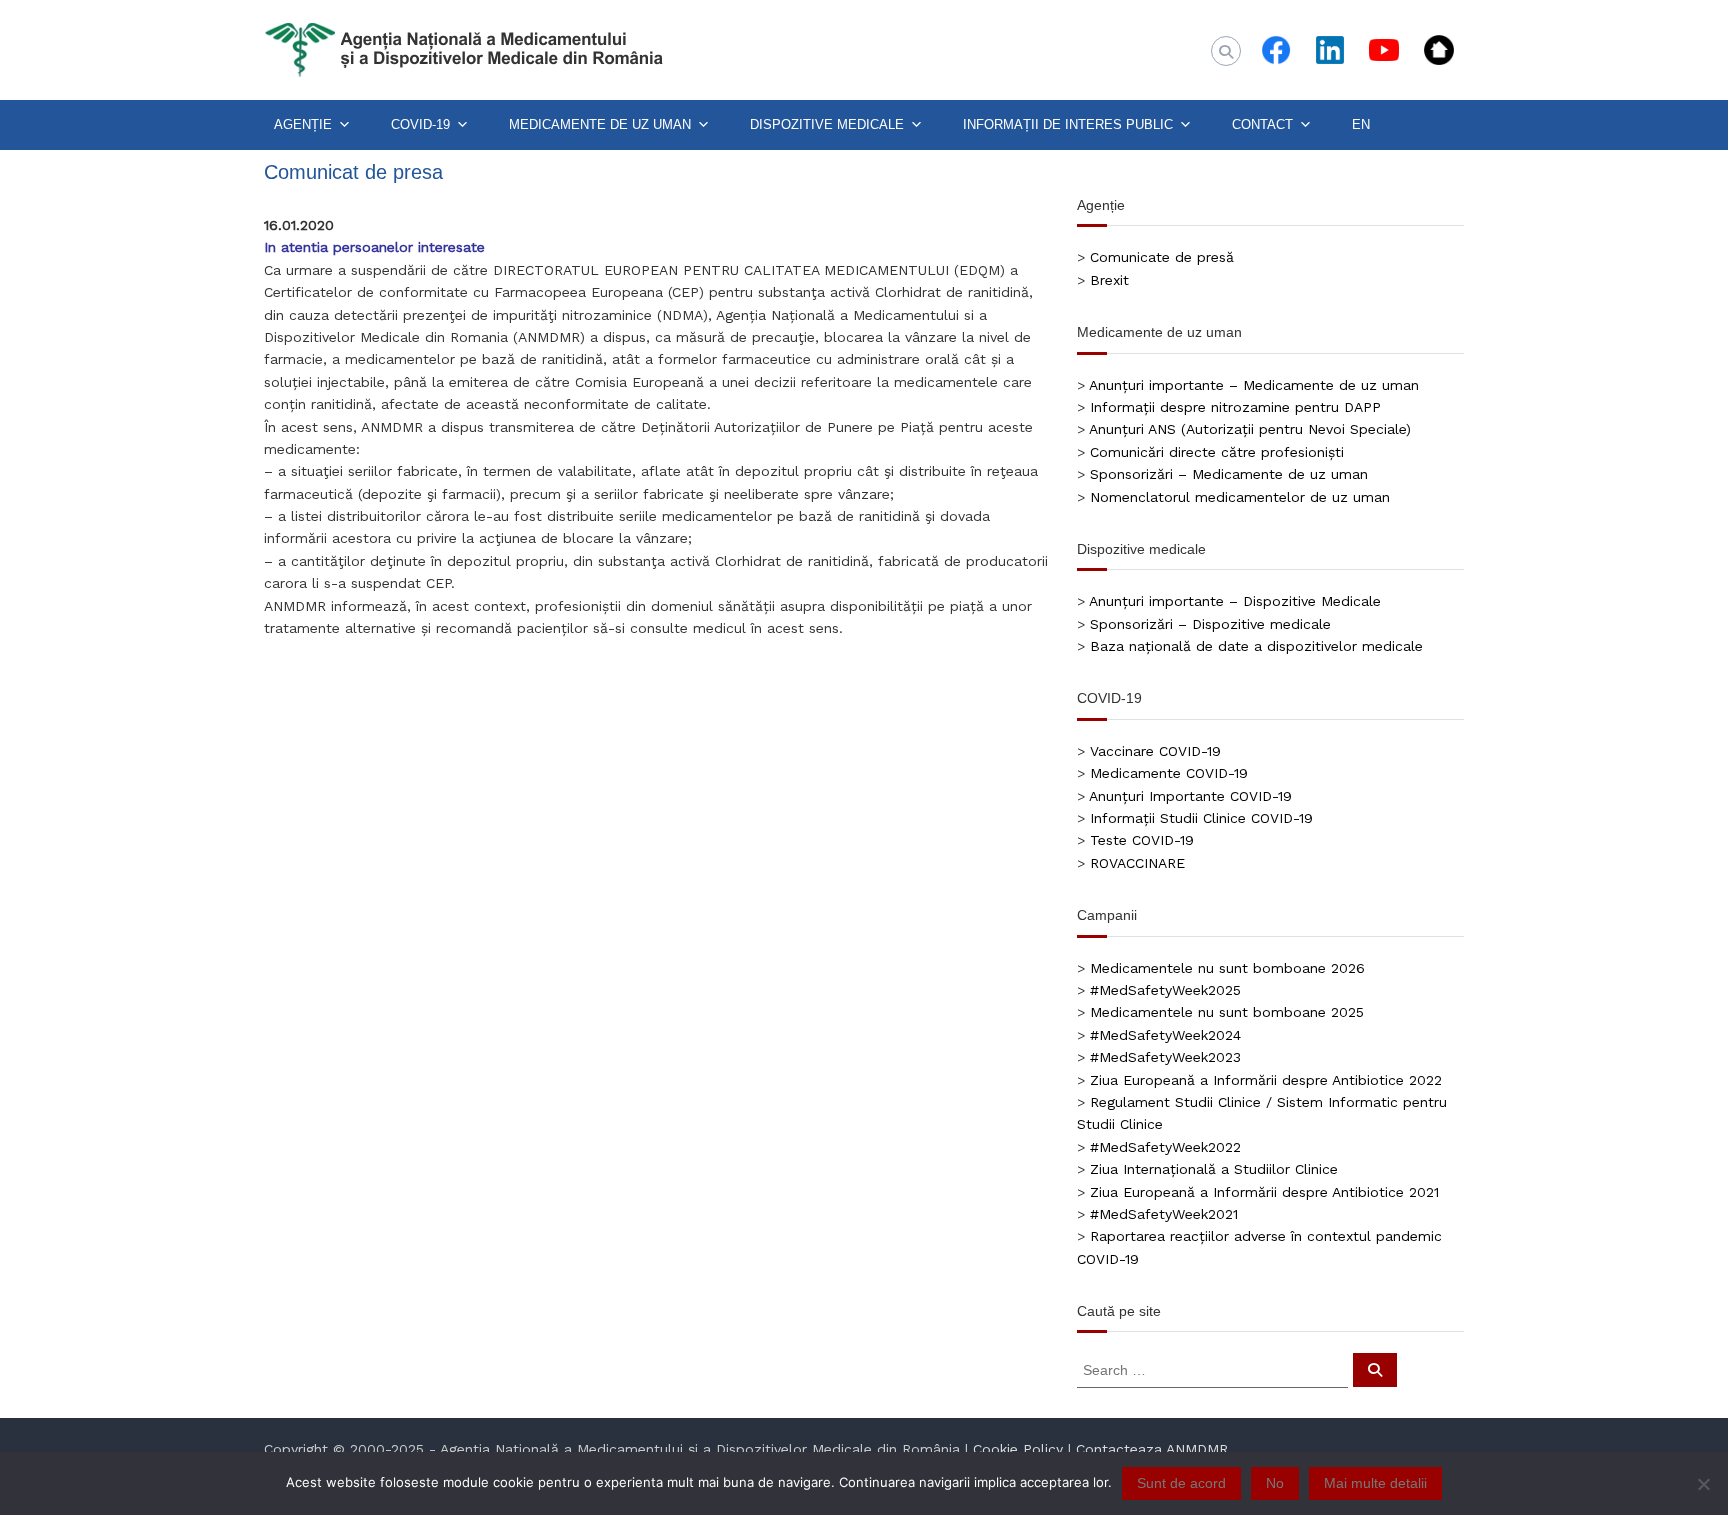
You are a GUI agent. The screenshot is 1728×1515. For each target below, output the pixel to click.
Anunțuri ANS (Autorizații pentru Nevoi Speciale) (1250, 429)
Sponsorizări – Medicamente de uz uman (1229, 474)
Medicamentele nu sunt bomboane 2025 (1227, 1012)
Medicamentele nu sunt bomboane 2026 (1227, 968)
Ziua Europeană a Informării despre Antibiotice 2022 (1266, 1080)
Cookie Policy (1018, 1449)
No (1275, 1483)
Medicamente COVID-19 (1169, 773)
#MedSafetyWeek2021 (1164, 1214)
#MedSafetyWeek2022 (1165, 1147)
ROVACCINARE (1137, 863)
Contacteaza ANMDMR (1152, 1449)
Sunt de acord (1181, 1483)
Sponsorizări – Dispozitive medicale (1210, 624)
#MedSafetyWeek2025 (1165, 990)
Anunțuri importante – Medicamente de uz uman (1254, 385)
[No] (1703, 1484)
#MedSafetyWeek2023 (1165, 1057)
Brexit (1109, 280)
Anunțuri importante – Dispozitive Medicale (1235, 601)
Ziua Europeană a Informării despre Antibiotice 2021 (1264, 1192)
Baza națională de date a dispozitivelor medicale (1256, 646)
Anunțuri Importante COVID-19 (1190, 796)
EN (1361, 124)
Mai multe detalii (1375, 1483)
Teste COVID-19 (1142, 840)
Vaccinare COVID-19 (1155, 751)
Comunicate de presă (1162, 257)
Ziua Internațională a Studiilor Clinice (1214, 1169)
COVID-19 (420, 124)
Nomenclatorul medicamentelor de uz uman (1240, 497)
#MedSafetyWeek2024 (1165, 1035)
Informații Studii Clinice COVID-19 (1201, 818)
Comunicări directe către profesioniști (1217, 452)
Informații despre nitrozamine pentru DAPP (1235, 407)
